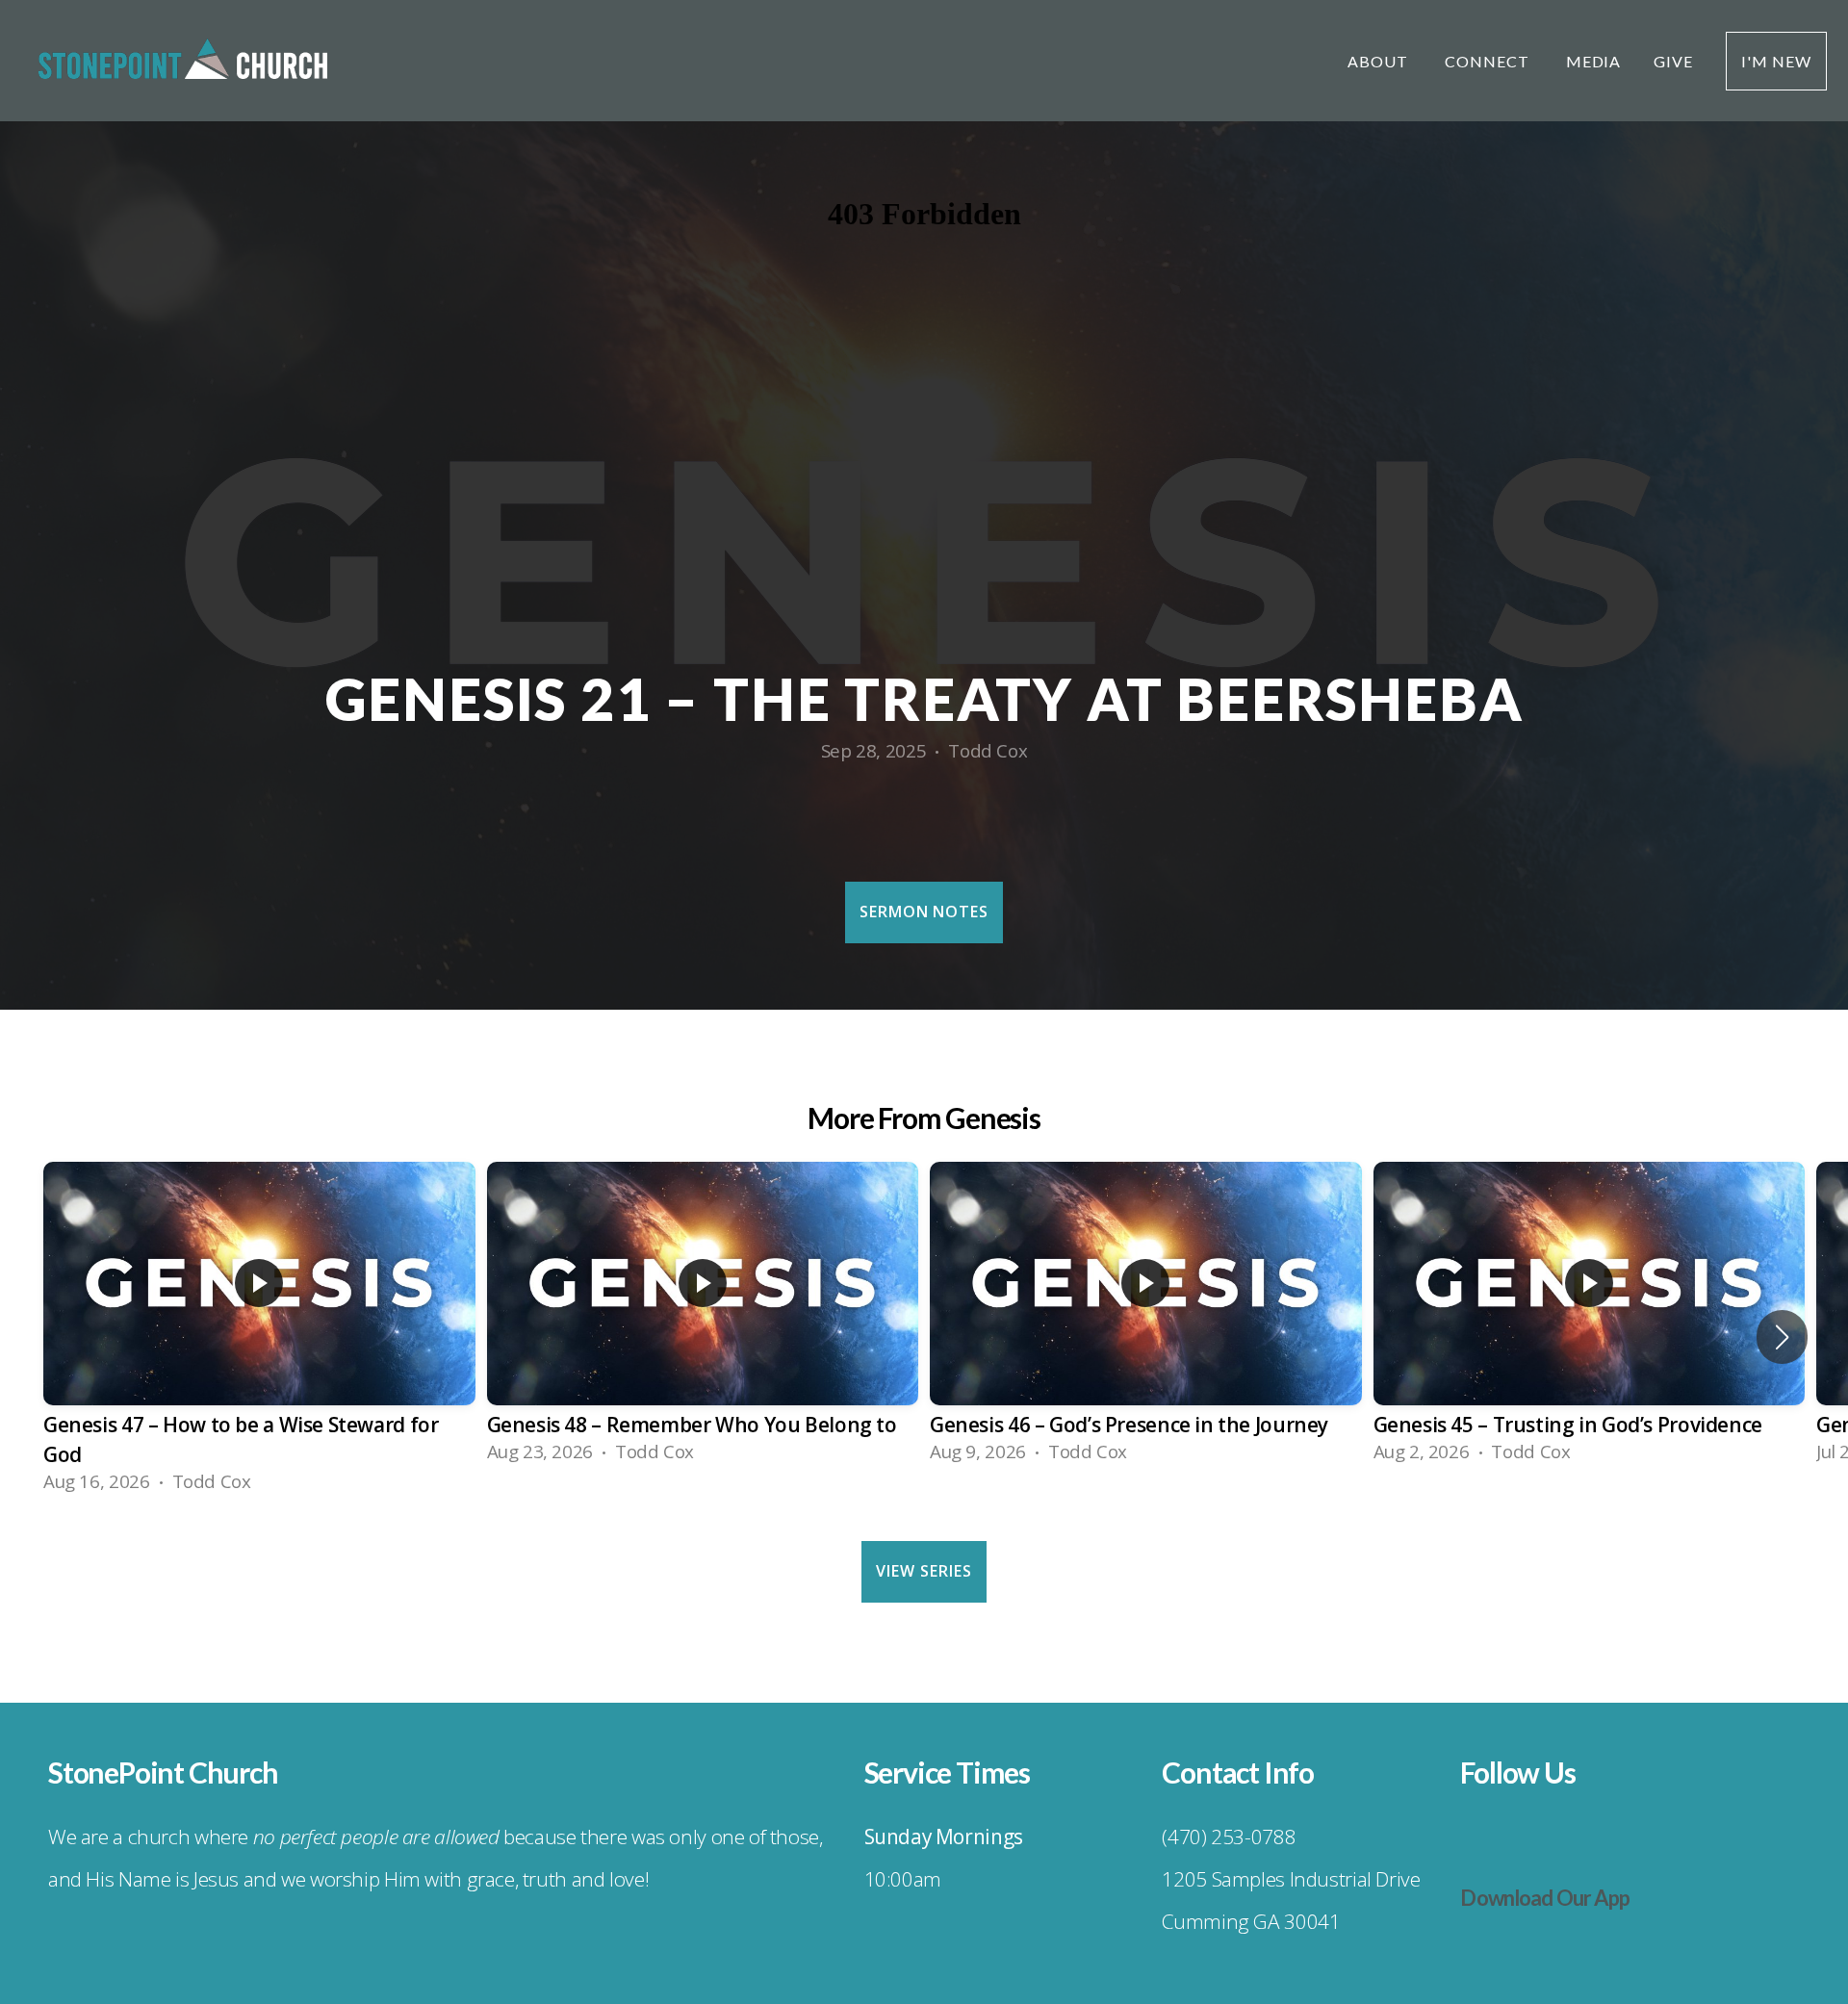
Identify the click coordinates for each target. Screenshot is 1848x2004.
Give (1673, 61)
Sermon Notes (924, 912)
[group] (259, 1337)
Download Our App (1545, 1898)
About (1380, 61)
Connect (1489, 61)
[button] (1782, 1337)
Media (1594, 61)
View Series (924, 1571)
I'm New (1776, 61)
